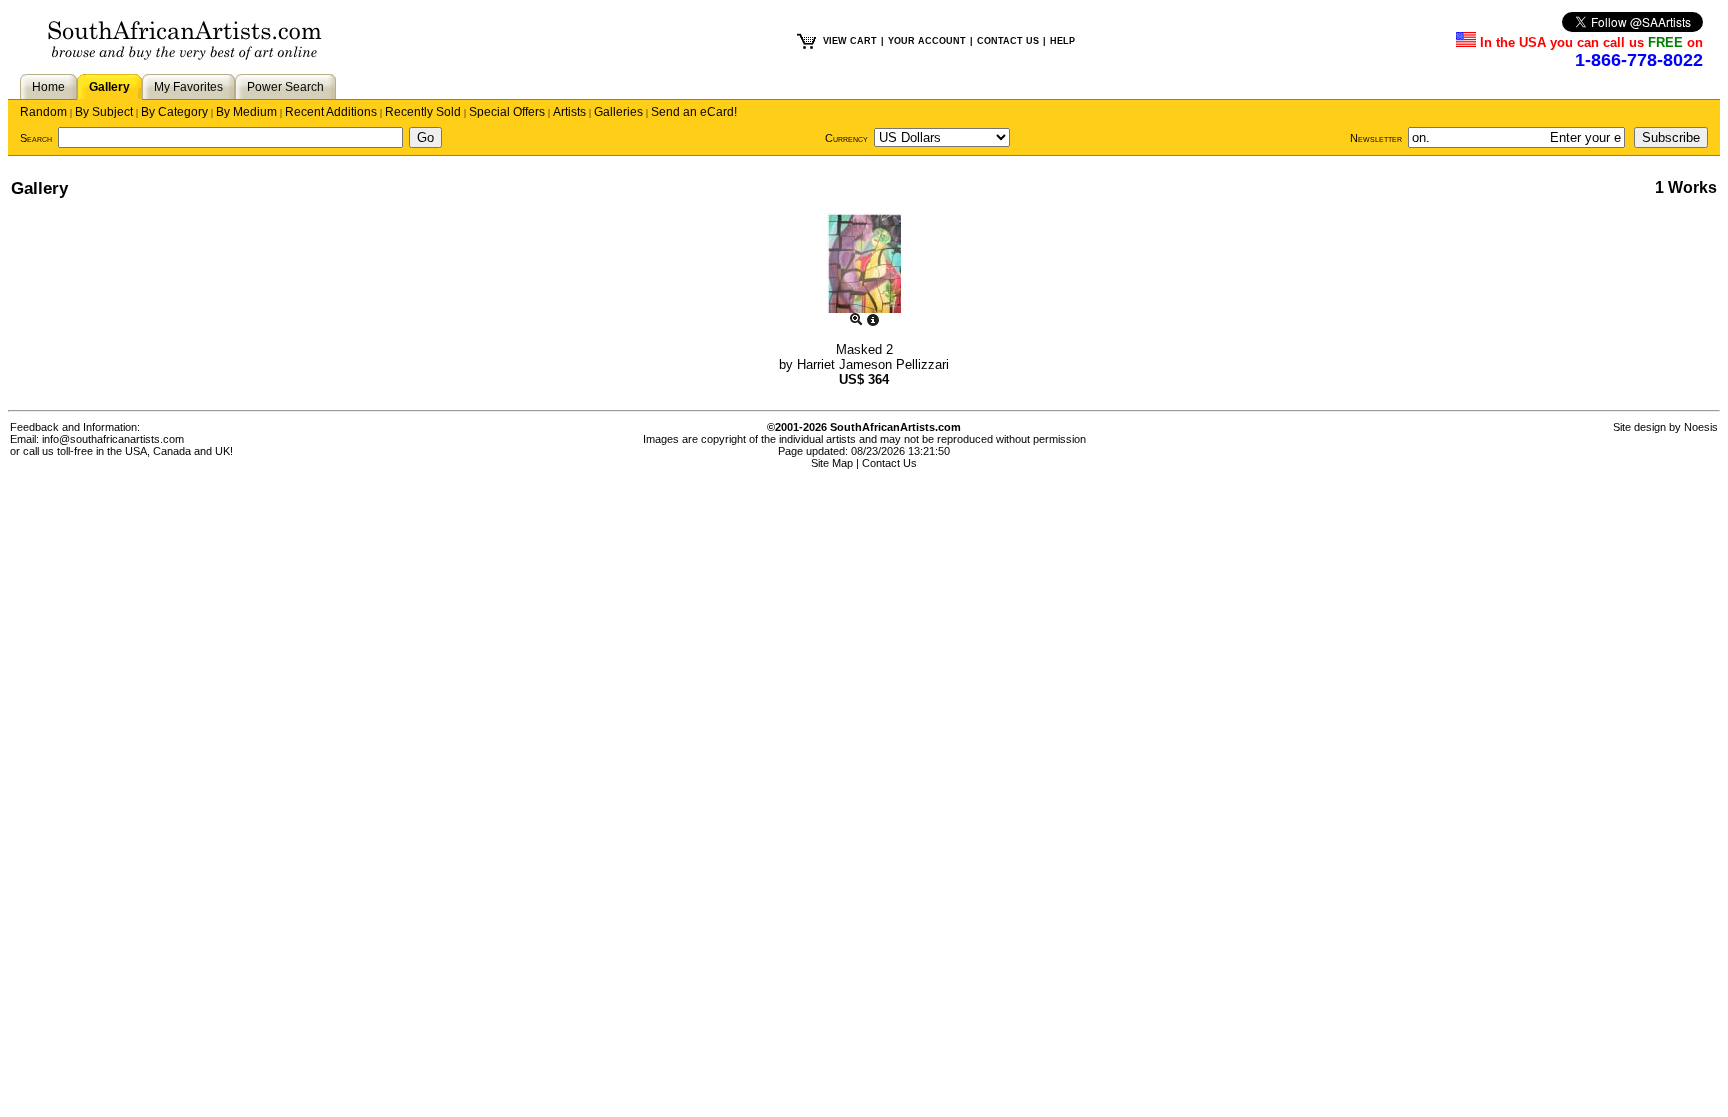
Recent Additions (331, 112)
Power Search (285, 87)
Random (43, 112)
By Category (174, 112)
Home (48, 87)
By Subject (104, 112)
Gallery (109, 87)
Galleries (618, 112)
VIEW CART (850, 41)
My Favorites (188, 87)
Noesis (1701, 427)
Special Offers (507, 112)
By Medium (246, 112)
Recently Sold (423, 112)
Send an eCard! (694, 112)
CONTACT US (1008, 41)
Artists (569, 112)
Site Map (832, 463)
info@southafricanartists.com (113, 439)
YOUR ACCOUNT (927, 41)
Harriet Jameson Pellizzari (873, 364)
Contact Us (889, 463)
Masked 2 (864, 349)
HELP (1062, 41)
